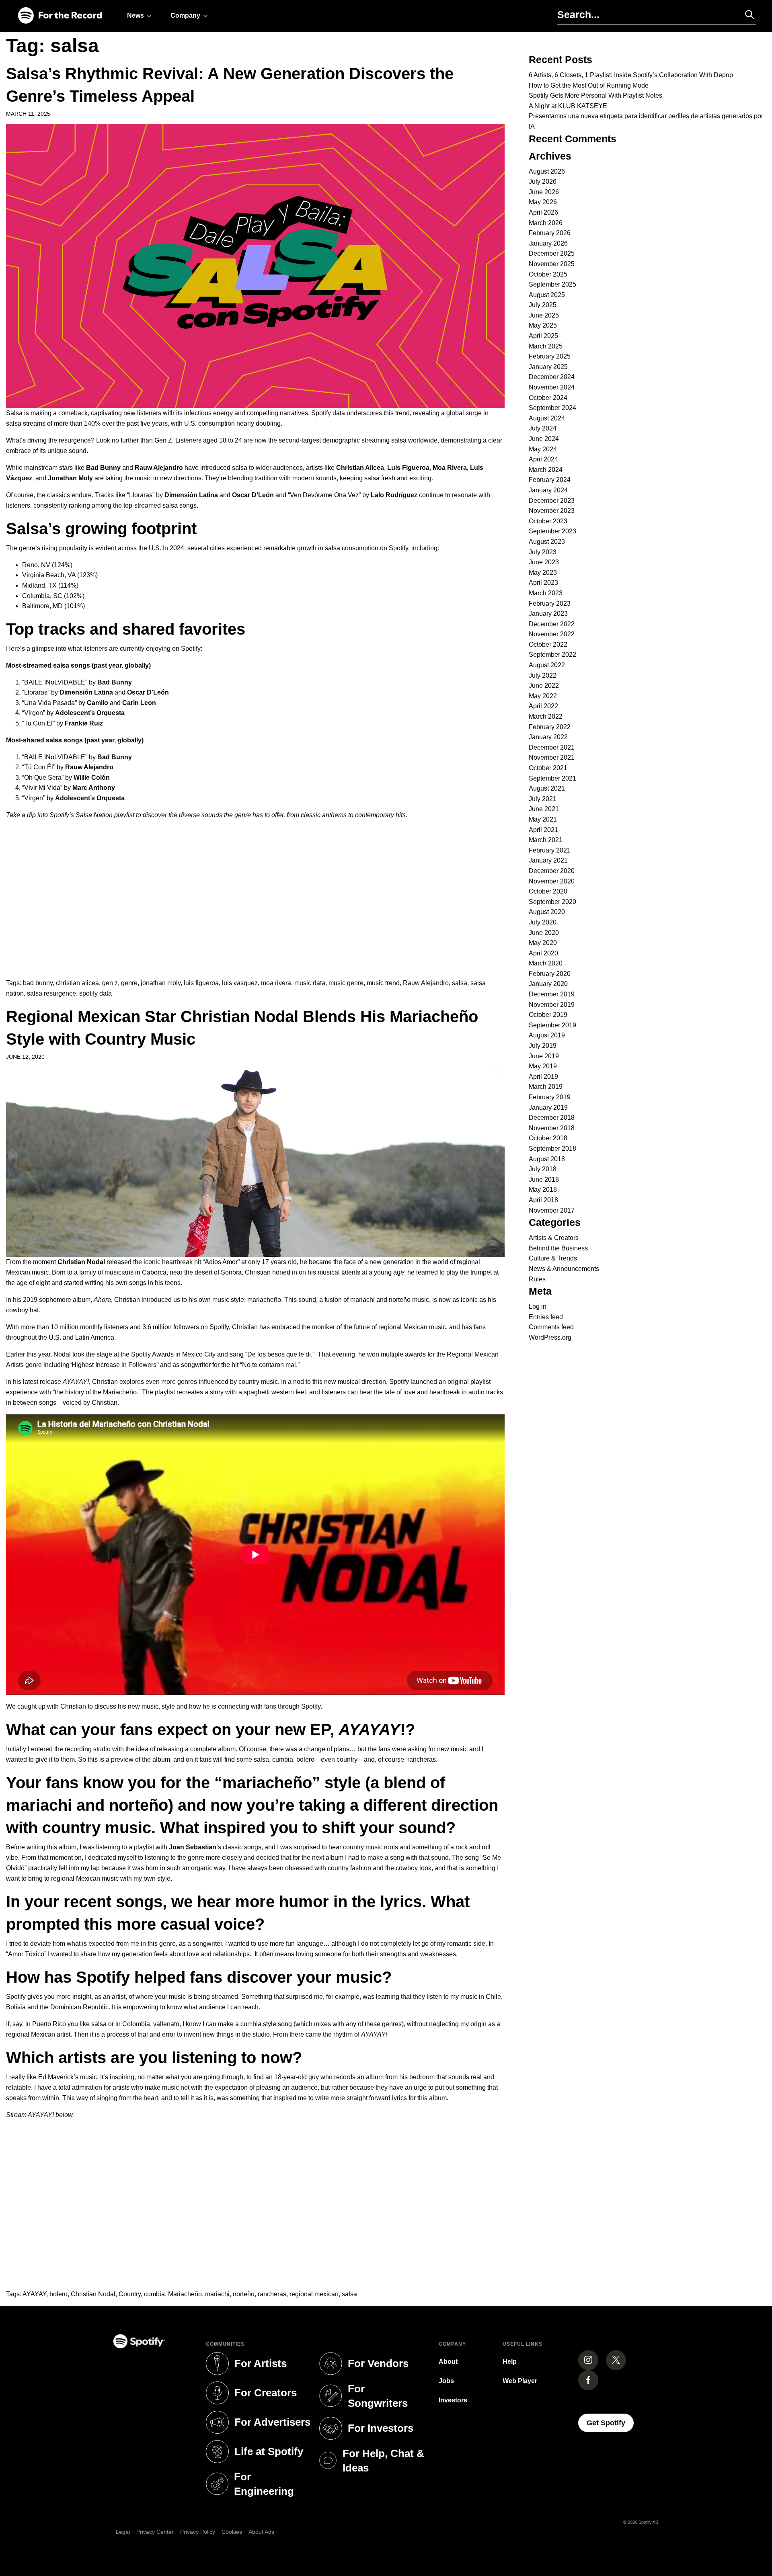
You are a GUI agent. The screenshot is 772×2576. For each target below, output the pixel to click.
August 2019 (547, 1035)
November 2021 (552, 757)
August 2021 (547, 788)
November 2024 (552, 387)
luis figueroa (201, 983)
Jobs (446, 2381)
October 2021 (548, 768)
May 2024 (543, 449)
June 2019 (544, 1056)
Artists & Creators (554, 1238)
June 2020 (544, 933)
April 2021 (543, 830)
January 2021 (548, 860)
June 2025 (544, 315)
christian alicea (77, 983)
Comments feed (551, 1327)
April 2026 (543, 212)
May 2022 (543, 696)
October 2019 (548, 1015)
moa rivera (276, 983)
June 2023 (544, 562)
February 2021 (550, 850)
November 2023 (552, 511)
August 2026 (547, 171)
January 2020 (548, 984)
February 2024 (550, 480)
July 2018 (543, 1169)
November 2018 (552, 1128)
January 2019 (548, 1108)
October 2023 (548, 521)
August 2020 (547, 912)
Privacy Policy (198, 2532)
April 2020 (543, 953)
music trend (383, 983)
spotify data (95, 993)
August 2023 (547, 542)
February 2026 (550, 233)
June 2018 (544, 1179)
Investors (453, 2400)
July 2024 (543, 428)
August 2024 (547, 418)
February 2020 (550, 974)
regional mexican (314, 2294)
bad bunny (38, 983)
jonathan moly (161, 983)
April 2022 (543, 706)
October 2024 (548, 398)
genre (129, 983)
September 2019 (552, 1025)
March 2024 (546, 470)
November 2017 (552, 1210)
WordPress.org (550, 1337)
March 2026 (546, 223)
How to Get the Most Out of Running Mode (589, 85)
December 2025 (552, 253)
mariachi (217, 2294)
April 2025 (543, 336)
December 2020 (552, 871)
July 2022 (543, 675)
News (136, 15)
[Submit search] (746, 14)
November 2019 (552, 1005)
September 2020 (552, 902)
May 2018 (543, 1190)
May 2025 (543, 325)
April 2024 (543, 459)
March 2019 (546, 1087)
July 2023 (543, 552)
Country (130, 2294)
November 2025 (552, 264)
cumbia (154, 2294)
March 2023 (546, 593)
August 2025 (547, 295)
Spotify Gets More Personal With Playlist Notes (595, 95)
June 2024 (544, 439)
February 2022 (550, 727)
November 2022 (552, 634)
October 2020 (548, 891)
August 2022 (547, 665)
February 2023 (550, 604)
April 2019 (543, 1077)
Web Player (520, 2381)
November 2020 (552, 881)
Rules (537, 1279)
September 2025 (552, 284)
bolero (59, 2294)
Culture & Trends (553, 1258)
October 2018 (548, 1138)
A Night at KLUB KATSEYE (568, 106)
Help (510, 2362)
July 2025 (543, 305)
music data (310, 983)
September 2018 (552, 1149)
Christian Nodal (93, 2294)
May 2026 (543, 202)
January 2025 (548, 367)
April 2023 (543, 583)
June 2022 (544, 685)
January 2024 (548, 490)
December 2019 (552, 994)
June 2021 (544, 809)
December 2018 (552, 1118)
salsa (460, 983)
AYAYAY (34, 2294)
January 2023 (548, 614)
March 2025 (546, 346)
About (448, 2362)
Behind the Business (558, 1248)
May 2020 (543, 943)
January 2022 (548, 737)
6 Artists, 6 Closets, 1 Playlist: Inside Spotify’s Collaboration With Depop (631, 75)
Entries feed (546, 1317)
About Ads (261, 2532)
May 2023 (543, 573)
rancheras (272, 2294)
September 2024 (552, 408)
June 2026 (544, 192)
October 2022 (548, 645)
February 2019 (550, 1097)
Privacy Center (155, 2532)
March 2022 (546, 716)
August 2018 (547, 1159)
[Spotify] (60, 16)
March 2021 (546, 840)
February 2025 (550, 356)
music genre (346, 983)
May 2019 (543, 1066)
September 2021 (552, 778)
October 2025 (548, 274)
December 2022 (552, 624)
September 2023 (552, 531)
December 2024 (552, 377)
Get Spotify (610, 2423)
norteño (244, 2294)
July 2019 (543, 1046)
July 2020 (543, 922)
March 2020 (546, 963)
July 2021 (543, 799)
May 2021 (543, 819)
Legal (123, 2532)
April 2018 (543, 1200)
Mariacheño (185, 2294)
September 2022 (552, 655)
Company (185, 15)
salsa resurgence (51, 993)
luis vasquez (240, 983)
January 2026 (548, 243)
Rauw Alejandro (426, 983)
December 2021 (552, 747)
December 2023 (552, 501)
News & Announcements (564, 1269)
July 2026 (543, 181)
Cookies (232, 2532)
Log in (538, 1306)
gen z (110, 983)
